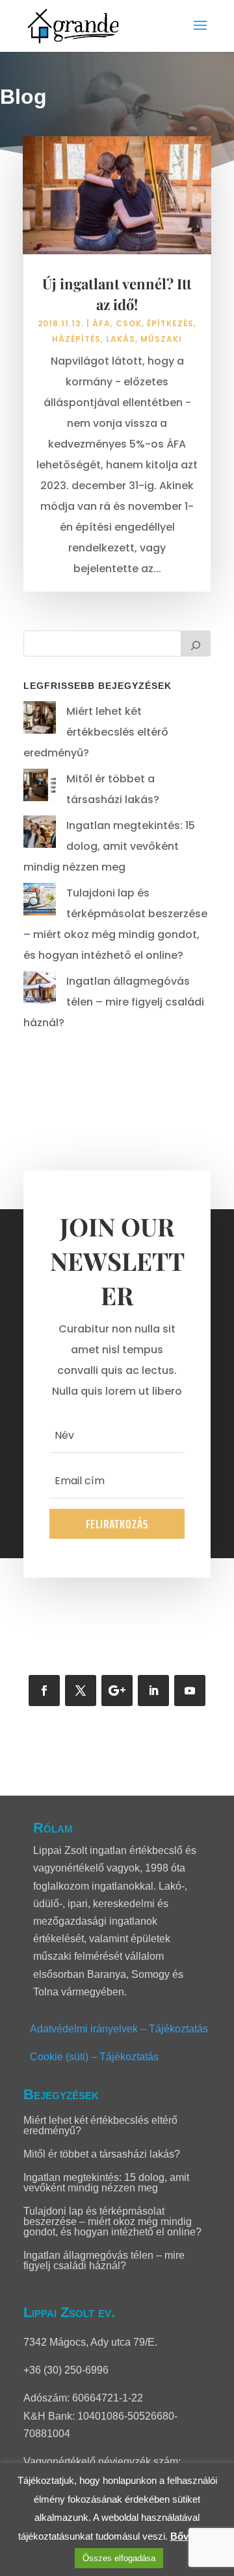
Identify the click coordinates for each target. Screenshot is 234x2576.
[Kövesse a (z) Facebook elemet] (44, 1691)
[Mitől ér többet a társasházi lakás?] (40, 788)
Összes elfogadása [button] (119, 2558)
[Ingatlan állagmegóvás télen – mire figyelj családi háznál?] (40, 991)
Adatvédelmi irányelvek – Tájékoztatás (119, 2029)
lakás (121, 339)
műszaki (161, 339)
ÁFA (101, 323)
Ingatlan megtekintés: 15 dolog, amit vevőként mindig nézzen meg (109, 846)
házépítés (76, 339)
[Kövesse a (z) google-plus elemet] (117, 1691)
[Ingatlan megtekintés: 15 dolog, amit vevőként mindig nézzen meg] (40, 835)
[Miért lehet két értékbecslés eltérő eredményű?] (40, 721)
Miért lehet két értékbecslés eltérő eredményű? (96, 732)
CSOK (129, 323)
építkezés (170, 323)
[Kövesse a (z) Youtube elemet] (190, 1691)
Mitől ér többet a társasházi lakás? (102, 2154)
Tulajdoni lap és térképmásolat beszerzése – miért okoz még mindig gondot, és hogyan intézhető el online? (112, 2221)
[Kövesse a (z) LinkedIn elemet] (153, 1691)
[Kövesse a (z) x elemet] (81, 1691)
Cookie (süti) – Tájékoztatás (94, 2057)
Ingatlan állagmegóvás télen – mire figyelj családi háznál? (114, 1002)
